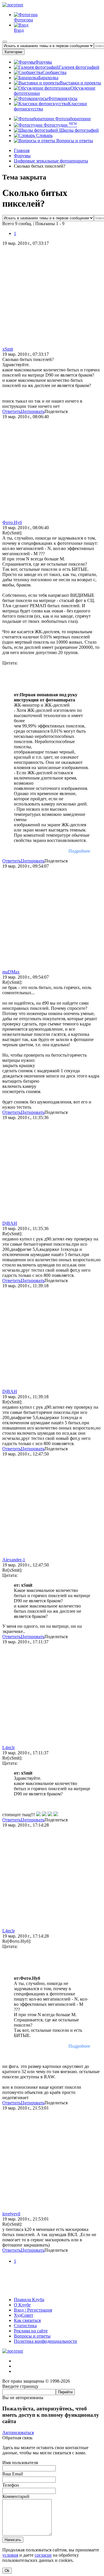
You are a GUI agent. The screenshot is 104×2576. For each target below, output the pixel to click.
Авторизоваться (18, 2433)
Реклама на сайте (31, 2331)
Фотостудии (60, 125)
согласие (43, 2555)
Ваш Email (13, 2474)
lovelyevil (11, 2214)
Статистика (25, 2326)
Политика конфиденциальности (45, 2341)
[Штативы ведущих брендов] (52, 2290)
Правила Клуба (29, 2300)
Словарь (44, 135)
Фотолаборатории (72, 119)
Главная (22, 150)
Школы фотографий (78, 130)
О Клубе (22, 2305)
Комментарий (16, 2496)
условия (10, 2555)
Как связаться (27, 2320)
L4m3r (9, 1748)
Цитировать (33, 411)
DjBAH (10, 1223)
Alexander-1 (14, 1560)
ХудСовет (24, 2315)
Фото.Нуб (12, 522)
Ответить (12, 411)
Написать (13, 2540)
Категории (13, 52)
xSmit (8, 349)
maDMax (11, 972)
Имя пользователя (20, 2463)
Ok (7, 2571)
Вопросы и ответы (74, 141)
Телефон (11, 2485)
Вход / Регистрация (33, 2310)
